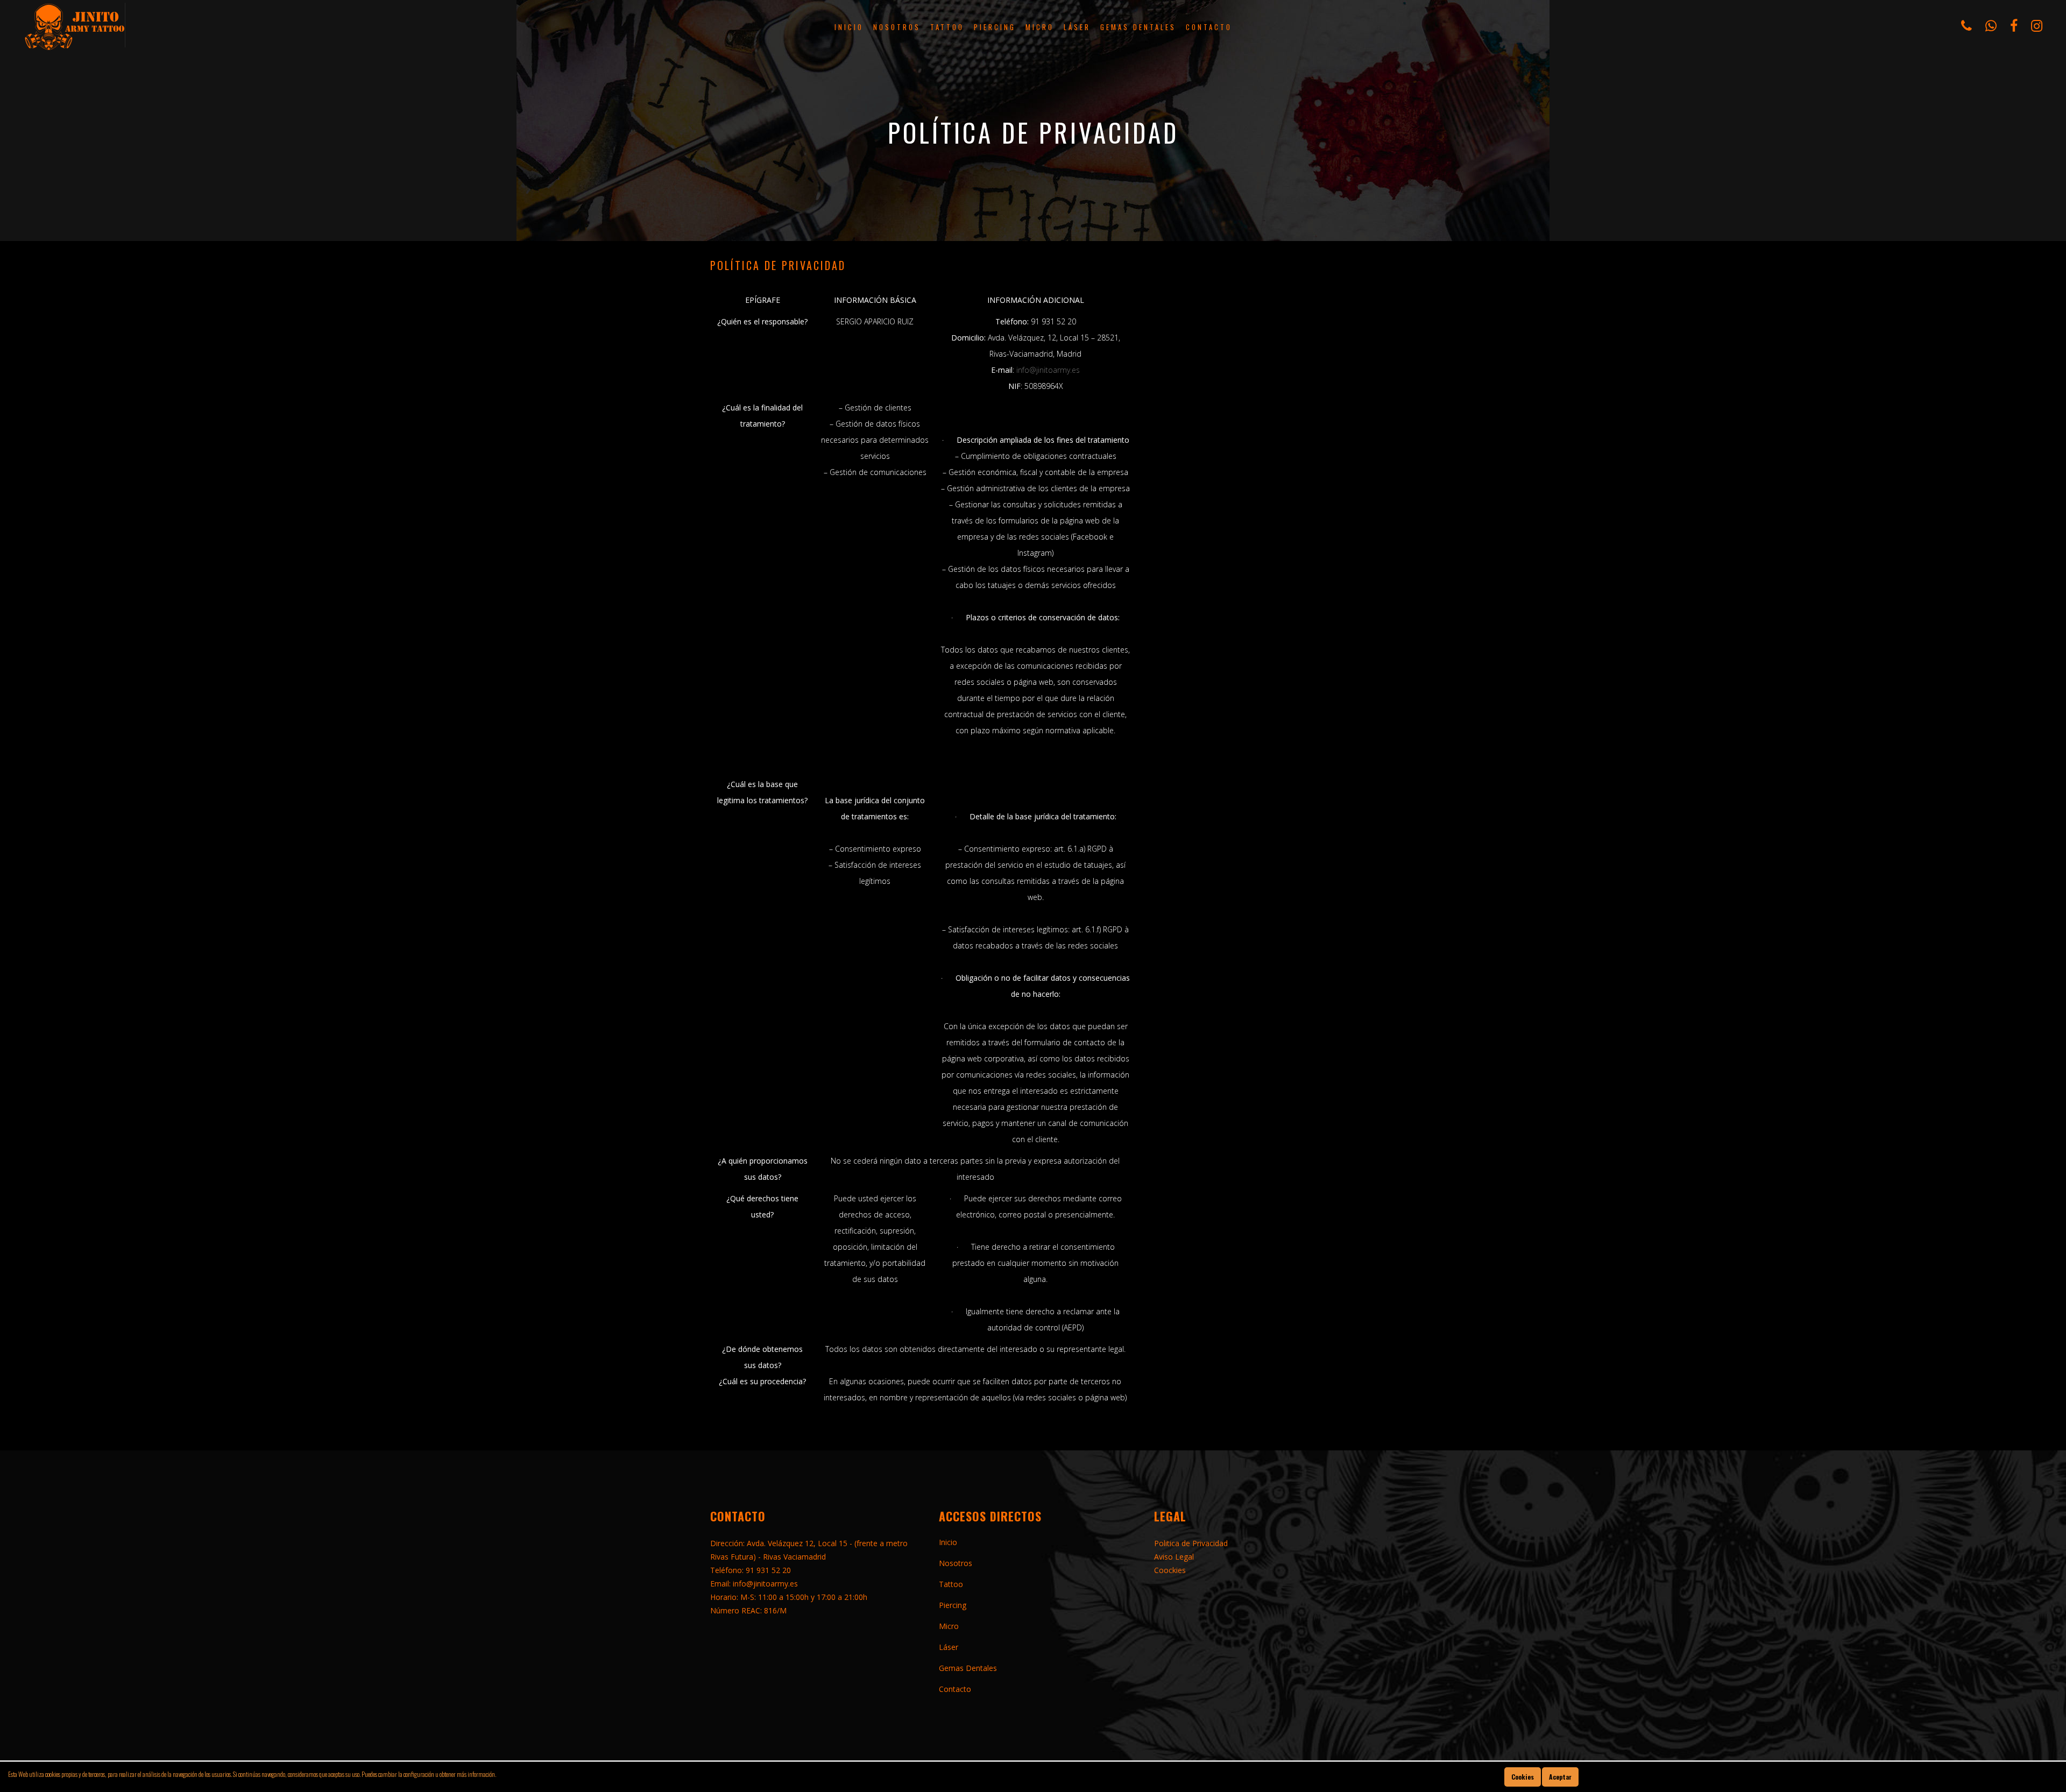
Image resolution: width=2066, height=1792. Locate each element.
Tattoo (951, 1584)
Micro (949, 1626)
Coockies (1170, 1570)
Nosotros (956, 1563)
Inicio (948, 1542)
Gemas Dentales (968, 1668)
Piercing (953, 1605)
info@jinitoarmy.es (1048, 370)
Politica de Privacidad (1191, 1543)
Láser (949, 1647)
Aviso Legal (1174, 1557)
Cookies (1523, 1777)
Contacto (955, 1689)
